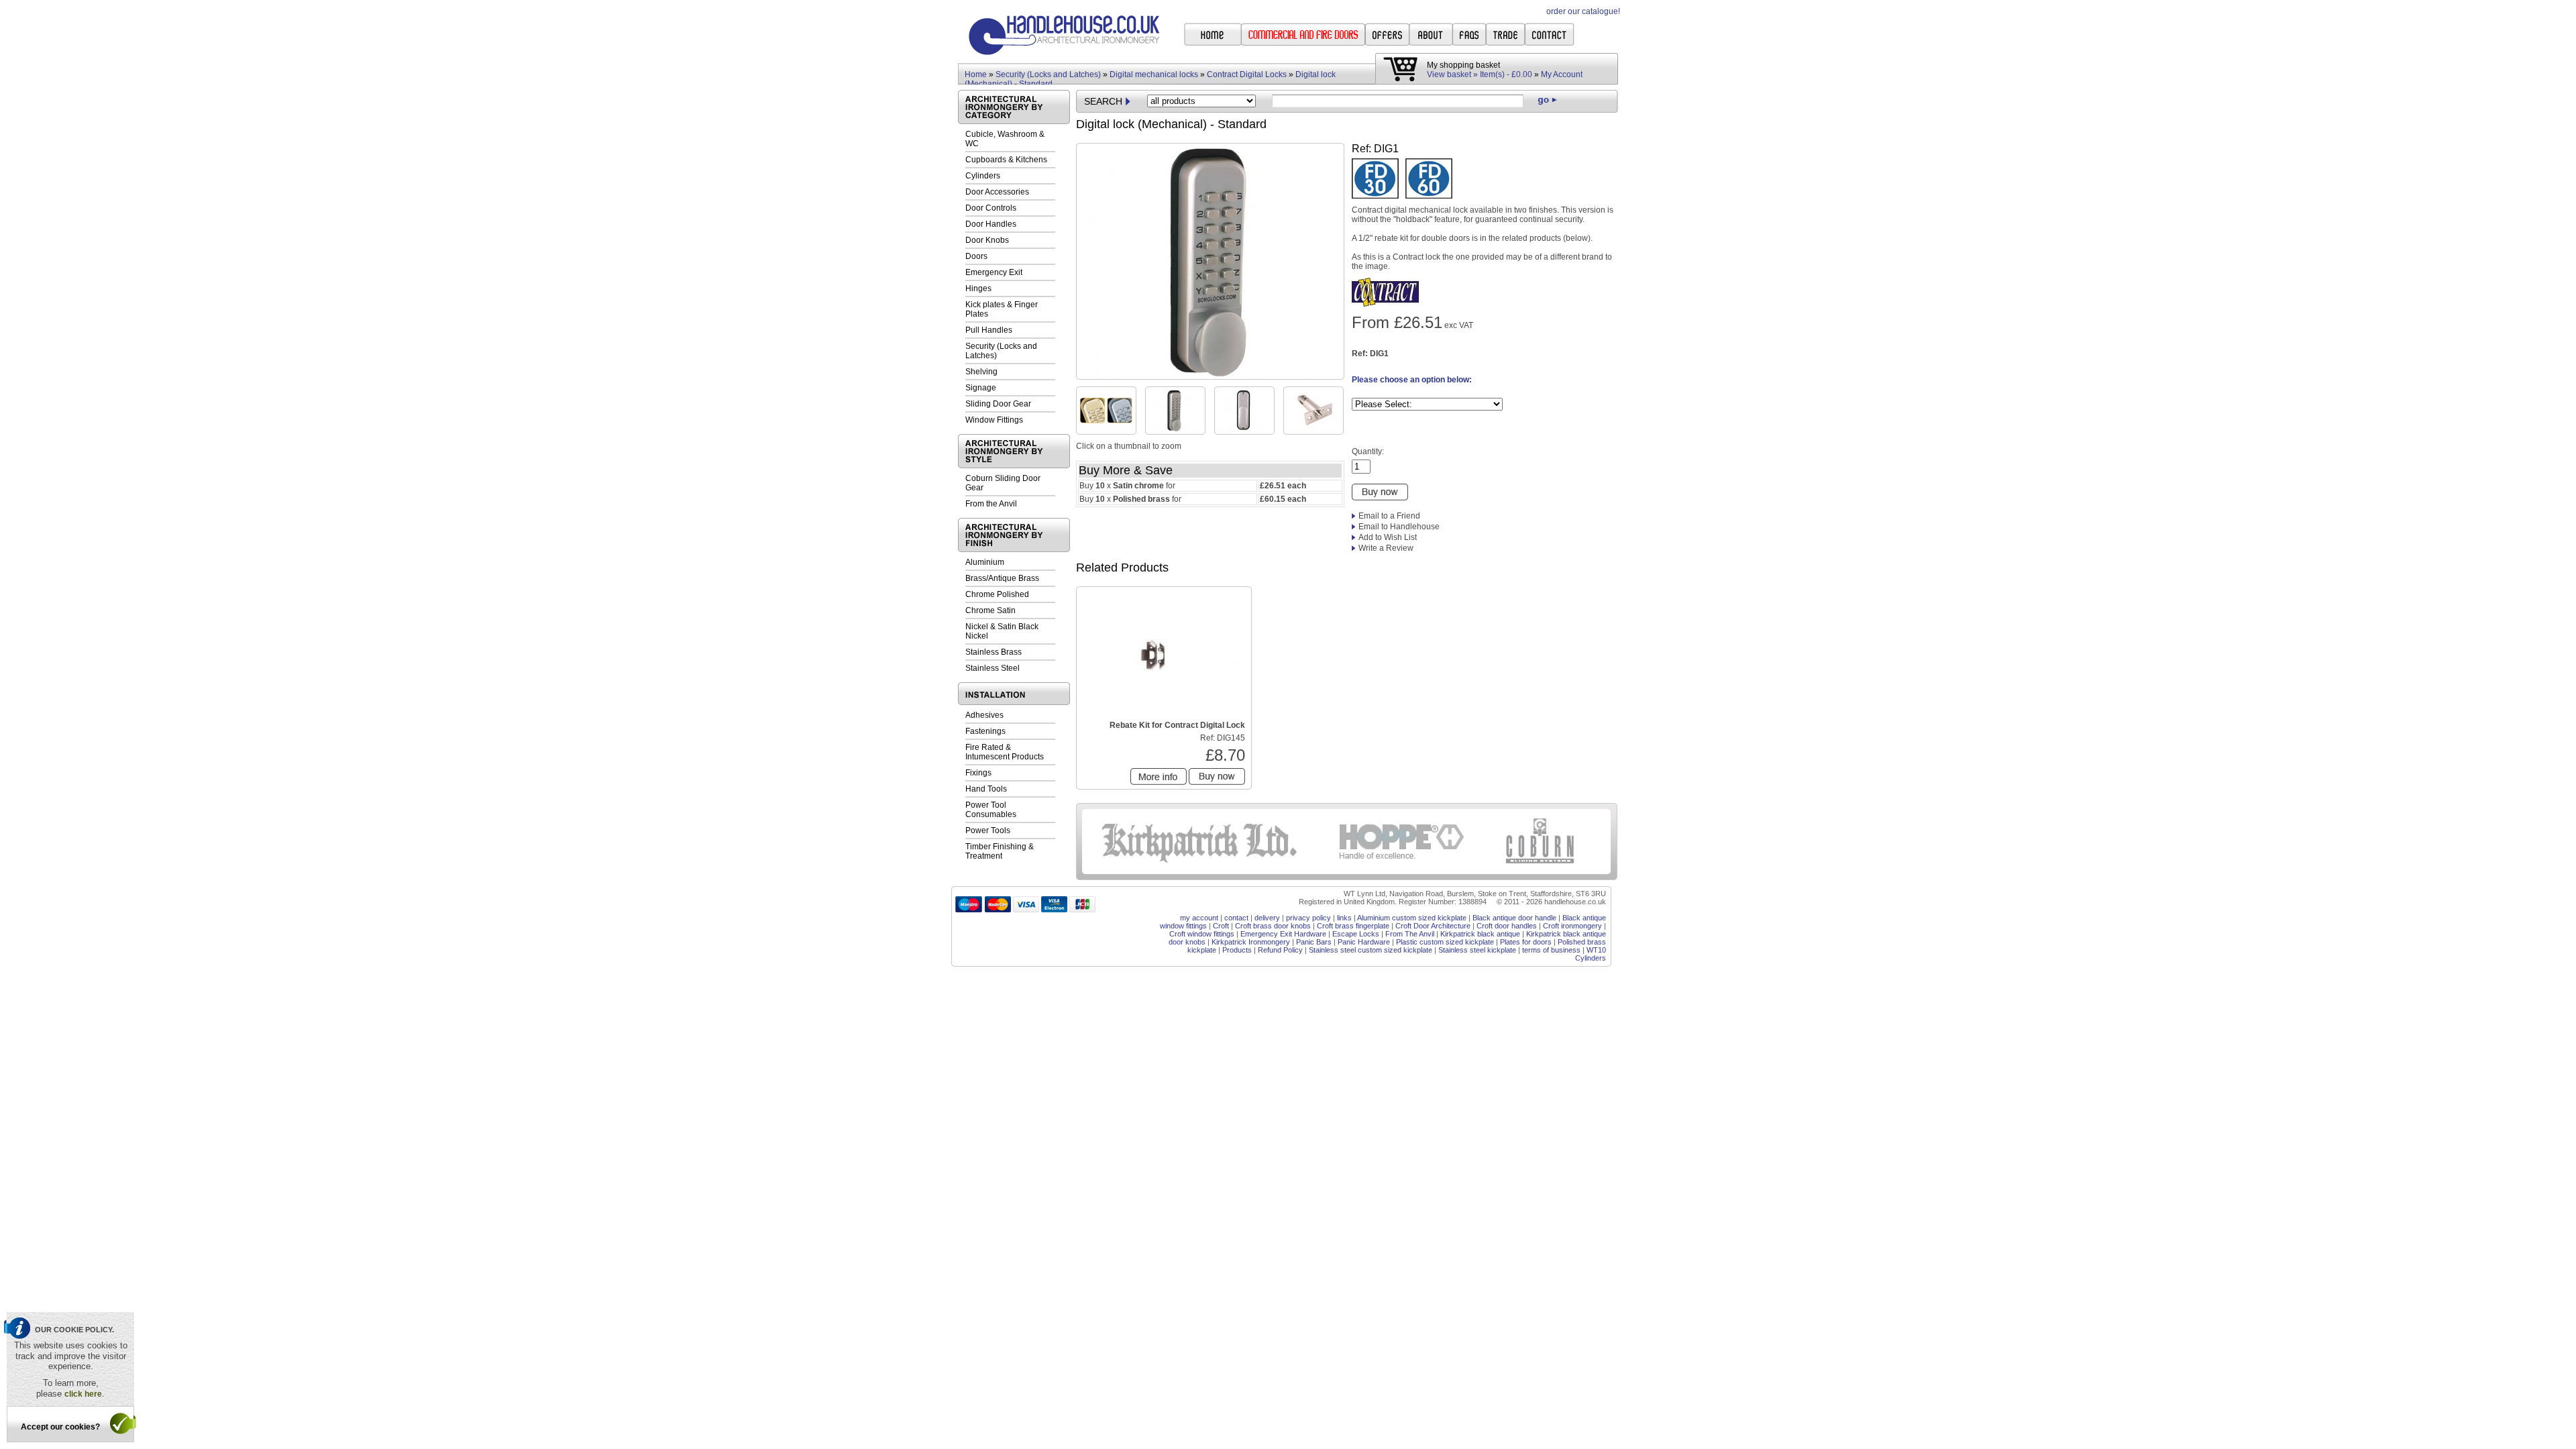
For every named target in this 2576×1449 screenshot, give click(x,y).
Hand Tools (986, 789)
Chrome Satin (990, 610)
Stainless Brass (994, 652)
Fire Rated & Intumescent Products (1005, 752)
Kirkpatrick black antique (1480, 934)
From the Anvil (991, 504)
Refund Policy (1280, 950)
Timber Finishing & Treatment (1000, 851)
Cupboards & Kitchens (1006, 160)
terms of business (1551, 950)
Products (1237, 950)
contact (1236, 918)
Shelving (981, 372)
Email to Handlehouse (1399, 527)
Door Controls (991, 208)
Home (976, 74)
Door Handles (991, 224)
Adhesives (984, 715)
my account (1199, 918)
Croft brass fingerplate (1353, 926)
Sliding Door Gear (998, 404)
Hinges (978, 288)
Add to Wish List (1388, 537)
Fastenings (985, 731)
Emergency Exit (994, 272)
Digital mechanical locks (1154, 74)
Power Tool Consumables (991, 810)
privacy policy (1308, 918)
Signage (981, 388)
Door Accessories (997, 192)
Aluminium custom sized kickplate (1412, 918)
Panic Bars (1314, 942)
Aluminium (985, 562)
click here (83, 1394)
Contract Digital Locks (1247, 74)
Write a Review (1386, 548)
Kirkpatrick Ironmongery (1251, 942)
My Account (1562, 74)
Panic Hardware (1364, 942)
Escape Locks (1356, 934)
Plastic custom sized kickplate (1445, 942)
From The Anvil (1410, 934)
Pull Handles (989, 330)
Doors (976, 256)
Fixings (978, 773)
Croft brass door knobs (1273, 926)
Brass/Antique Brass (1002, 578)
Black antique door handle (1514, 918)
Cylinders (983, 176)
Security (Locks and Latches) (1048, 74)
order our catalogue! (1583, 11)
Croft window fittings (1202, 934)
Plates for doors (1526, 942)
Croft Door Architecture (1433, 926)
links (1344, 918)
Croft (1221, 926)
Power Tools (988, 830)
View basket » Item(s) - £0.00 (1480, 74)
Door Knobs (987, 240)
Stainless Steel (992, 668)
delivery (1267, 918)
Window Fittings (994, 420)
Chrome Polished (997, 594)
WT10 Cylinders (1591, 954)
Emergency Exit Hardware (1283, 934)
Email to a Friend (1389, 516)
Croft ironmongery (1572, 926)
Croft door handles (1507, 926)
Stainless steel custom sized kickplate (1371, 950)
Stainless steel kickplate (1477, 950)
